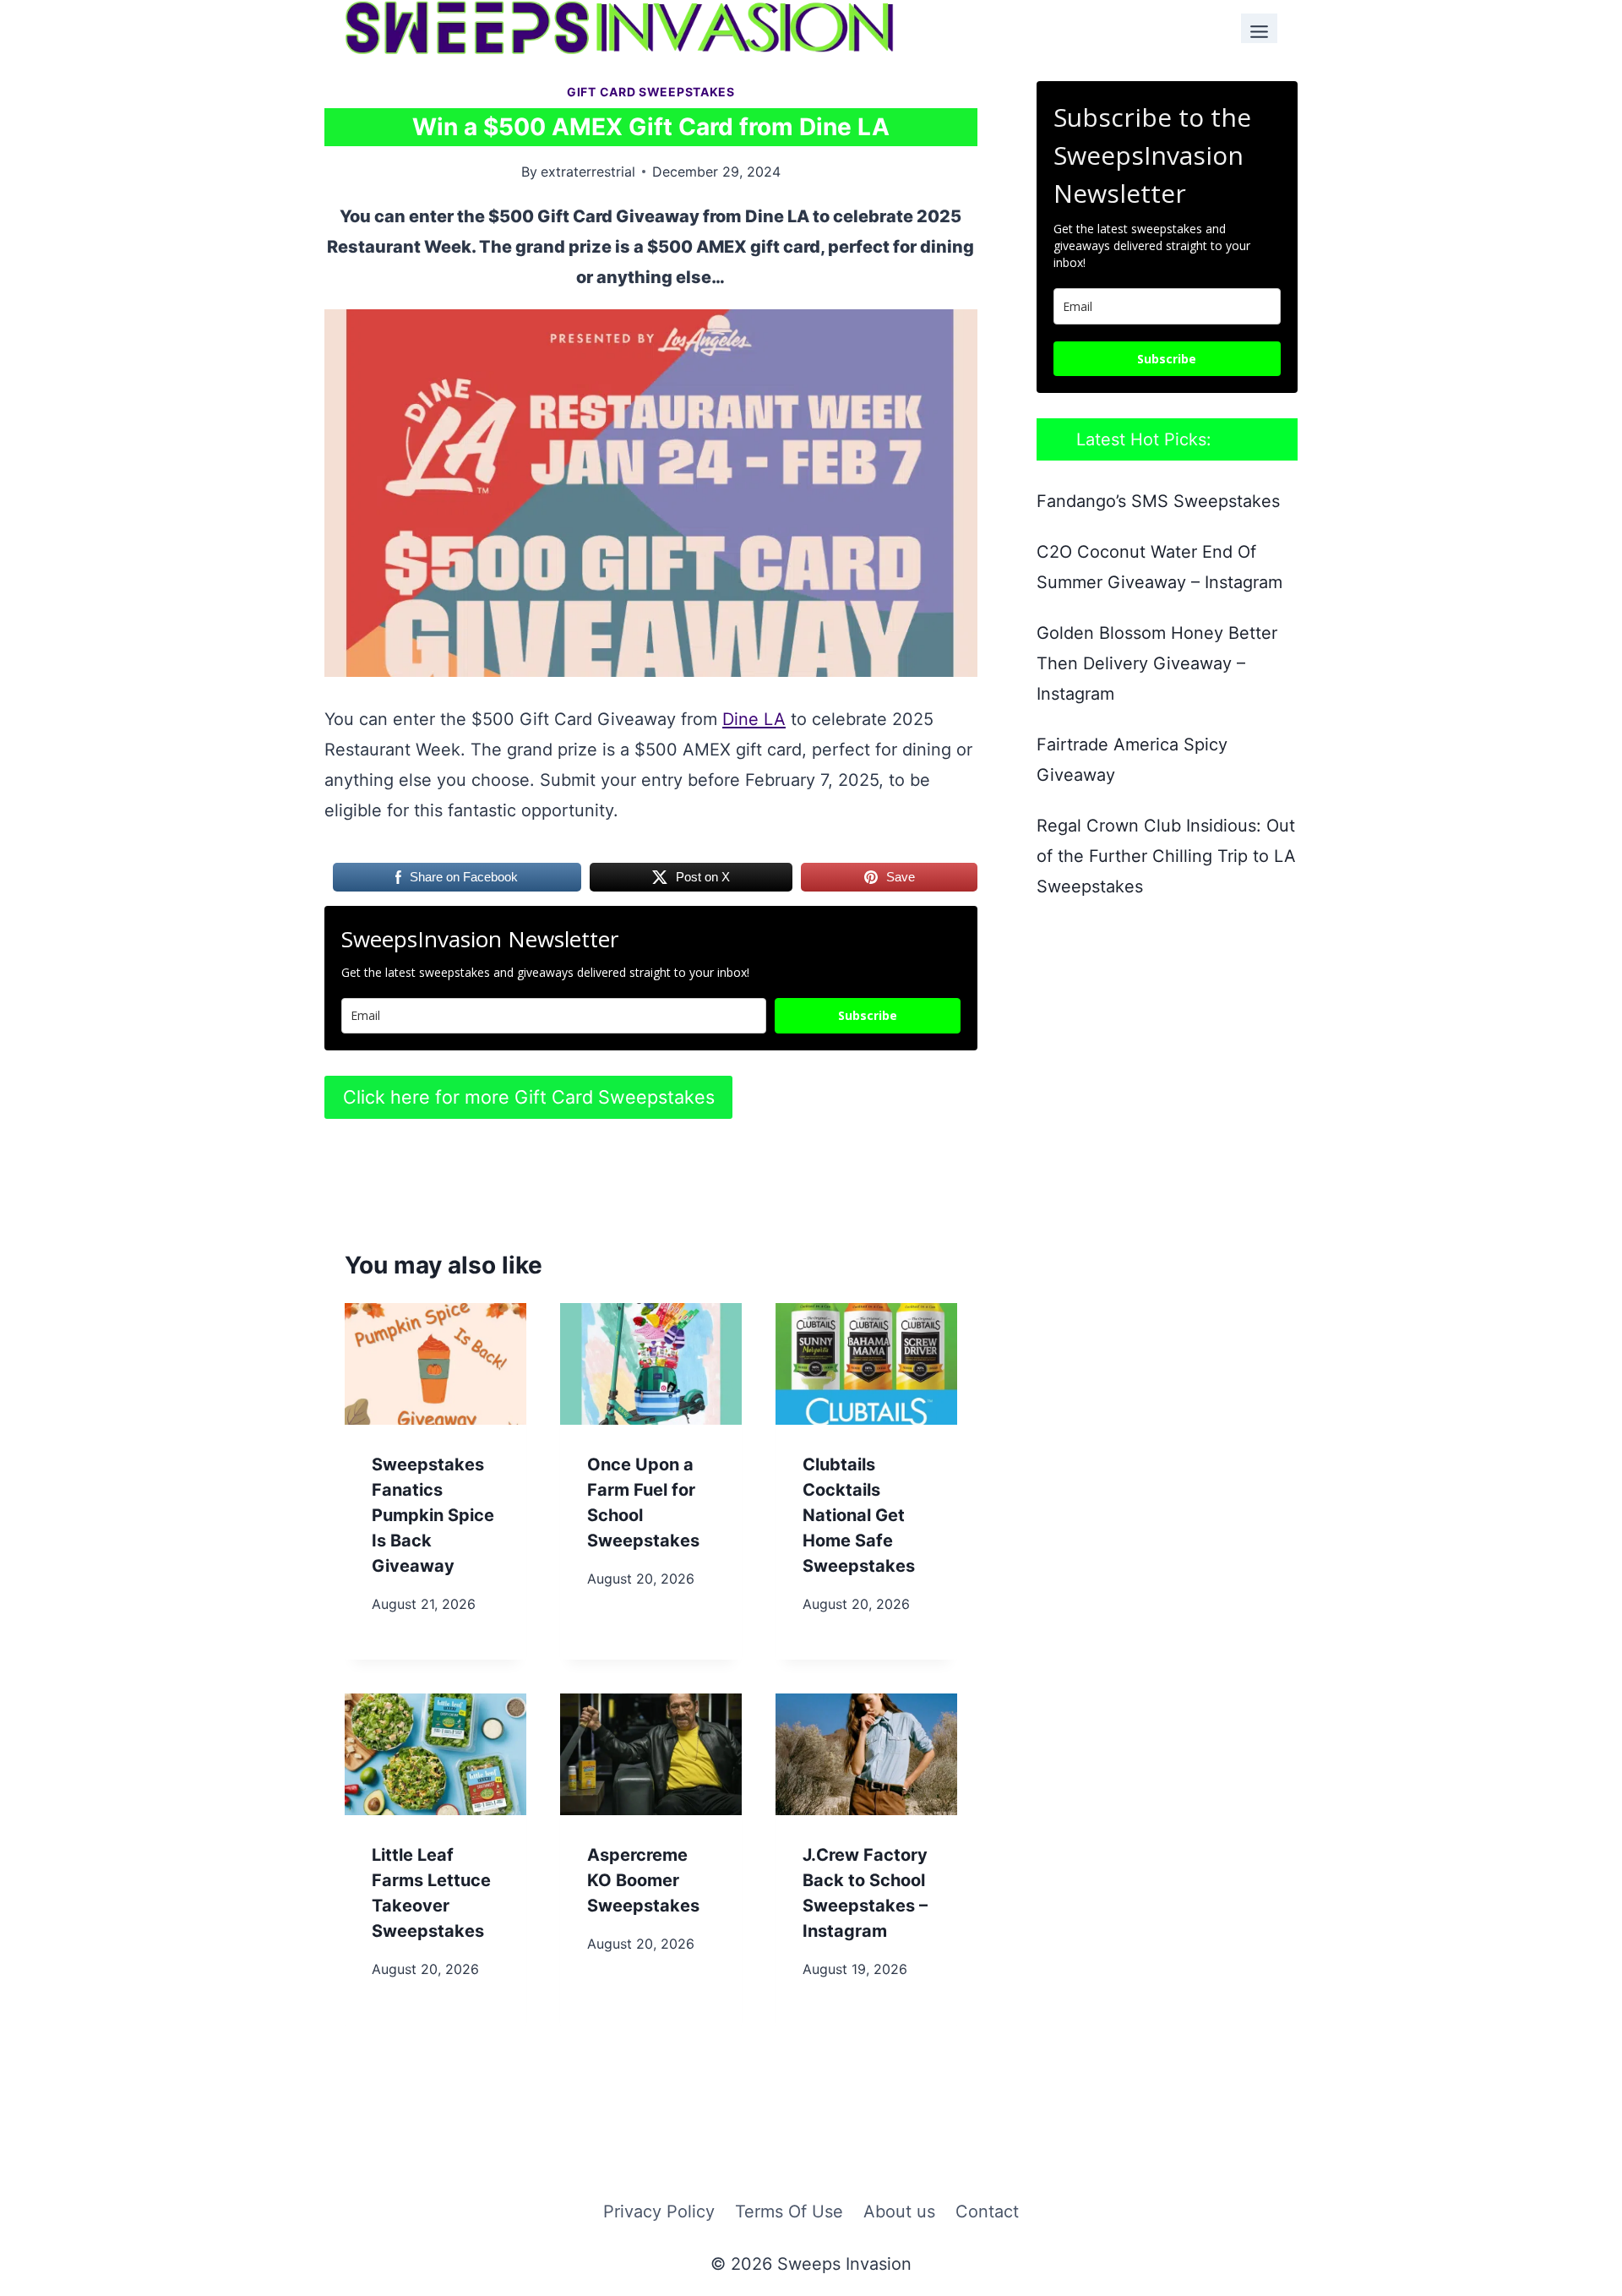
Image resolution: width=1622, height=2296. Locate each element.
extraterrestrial (588, 172)
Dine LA (754, 719)
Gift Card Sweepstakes (651, 92)
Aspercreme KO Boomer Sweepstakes (643, 1880)
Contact (987, 2211)
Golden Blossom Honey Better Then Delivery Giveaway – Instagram (1157, 663)
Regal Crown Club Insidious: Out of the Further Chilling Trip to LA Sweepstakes (1166, 856)
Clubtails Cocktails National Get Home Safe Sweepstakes (859, 1515)
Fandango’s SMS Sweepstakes (1158, 501)
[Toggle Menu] (1259, 28)
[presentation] (435, 1363)
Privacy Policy (659, 2211)
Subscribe (868, 1015)
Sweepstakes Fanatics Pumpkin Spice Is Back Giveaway (433, 1515)
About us (899, 2211)
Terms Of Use (789, 2211)
